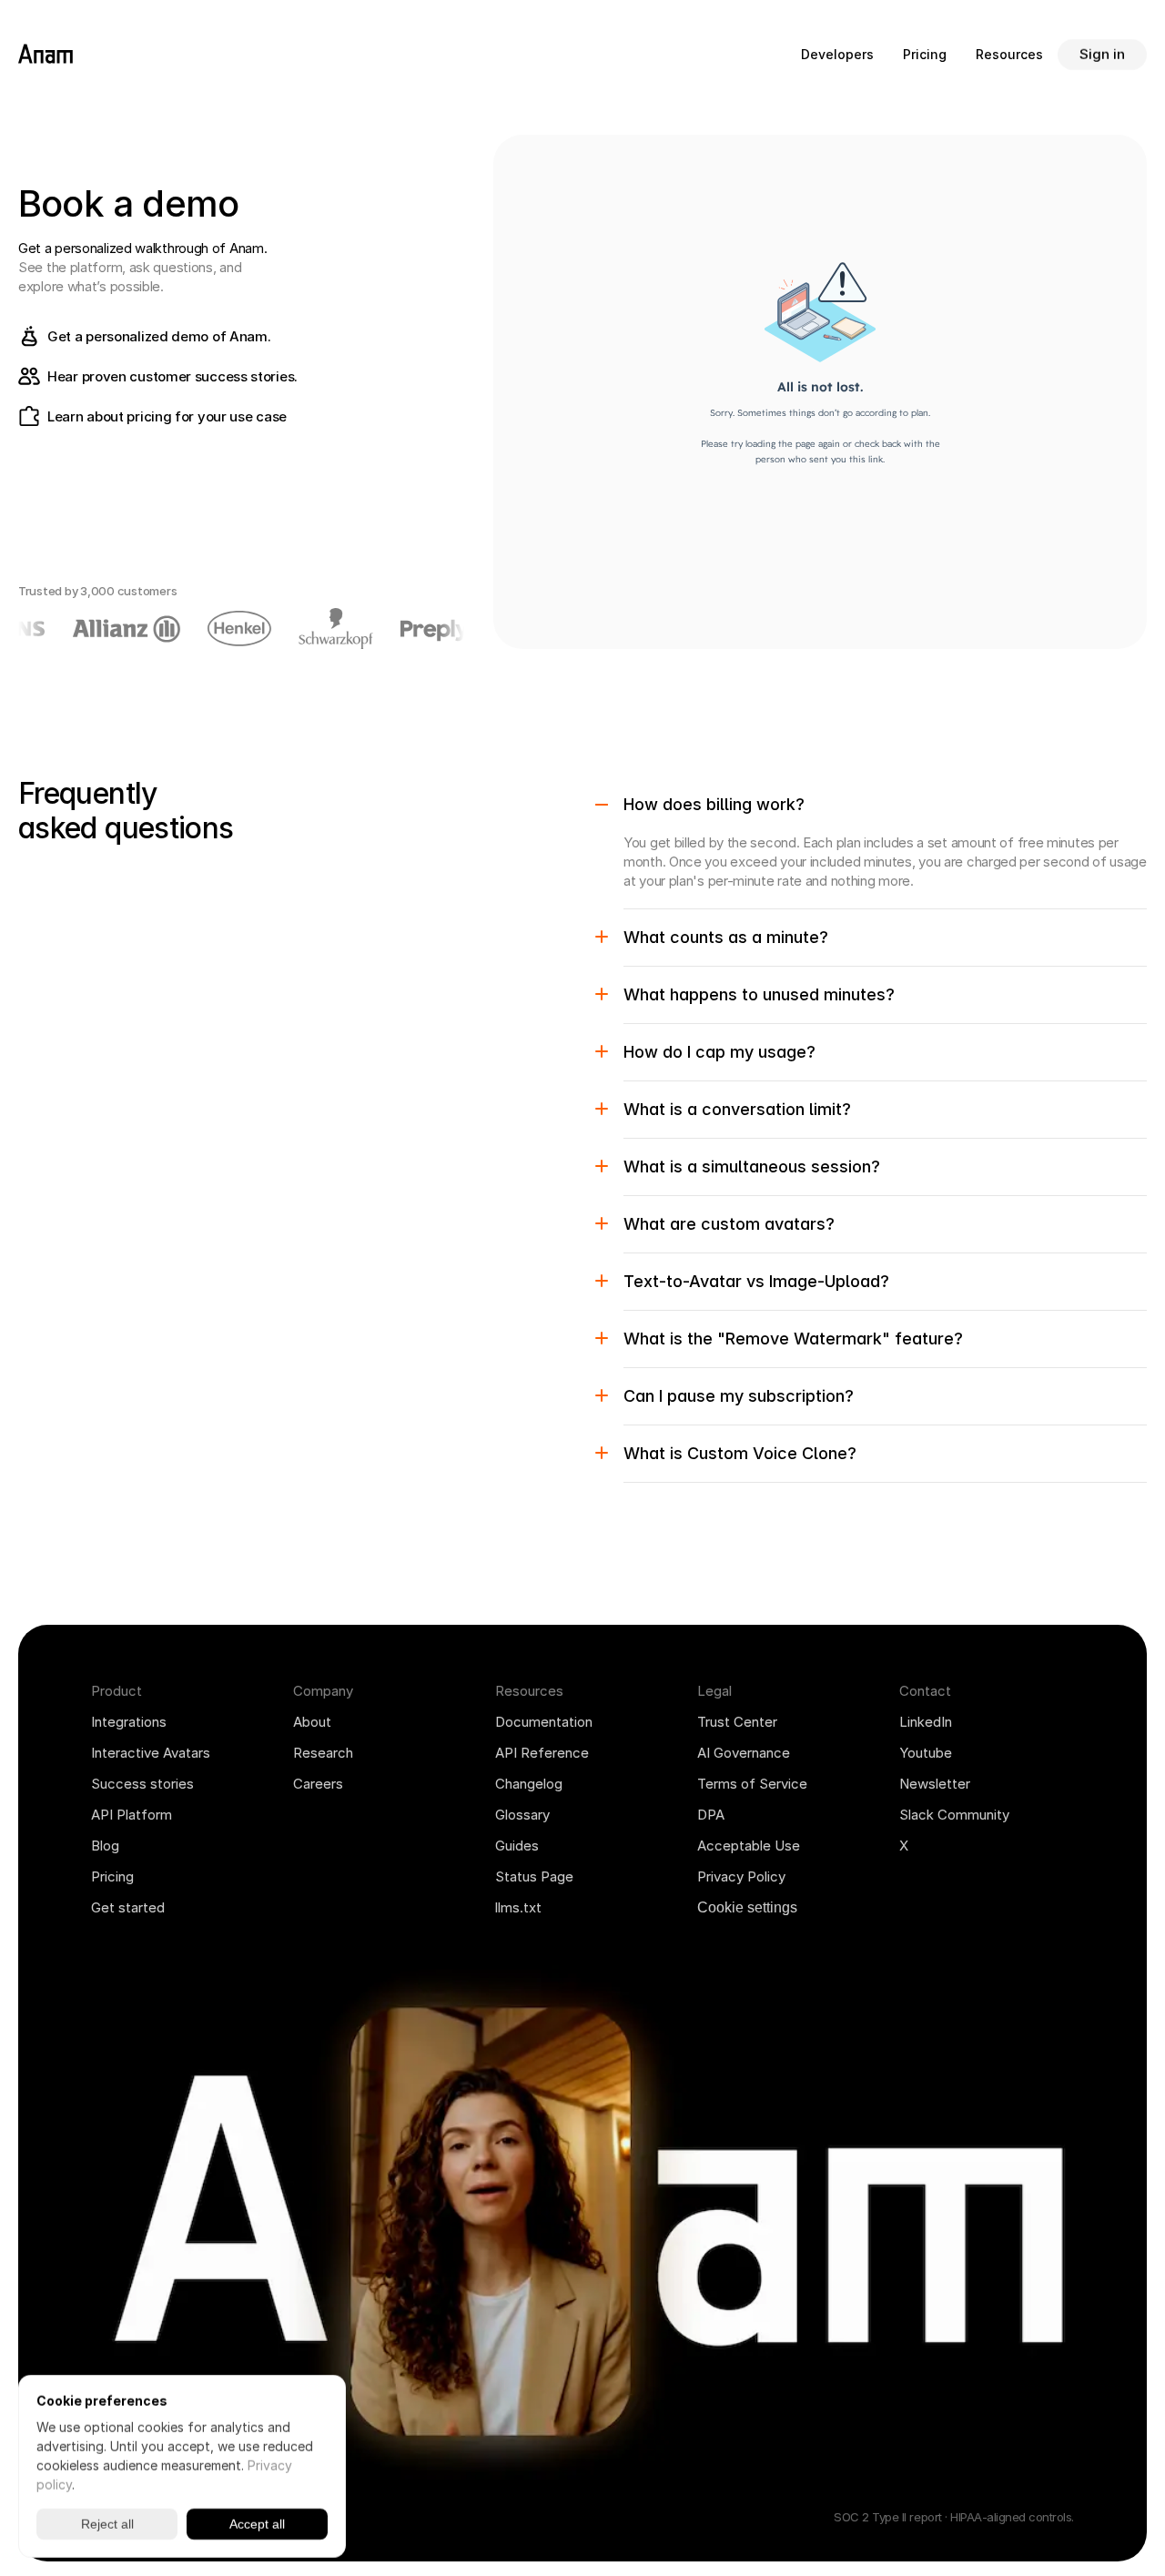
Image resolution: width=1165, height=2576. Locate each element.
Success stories (142, 1784)
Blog (105, 1846)
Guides (517, 1846)
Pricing (112, 1876)
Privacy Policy (741, 1876)
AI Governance (744, 1753)
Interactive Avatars (151, 1753)
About (312, 1722)
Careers (318, 1784)
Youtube (926, 1753)
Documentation (544, 1722)
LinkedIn (926, 1722)
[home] (46, 55)
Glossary (522, 1815)
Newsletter (935, 1784)
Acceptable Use (749, 1846)
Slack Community (954, 1815)
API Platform (132, 1815)
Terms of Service (752, 1784)
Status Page (534, 1876)
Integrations (129, 1722)
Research (323, 1753)
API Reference (542, 1753)
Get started (128, 1907)
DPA (711, 1815)
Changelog (529, 1784)
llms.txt (518, 1907)
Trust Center (737, 1722)
